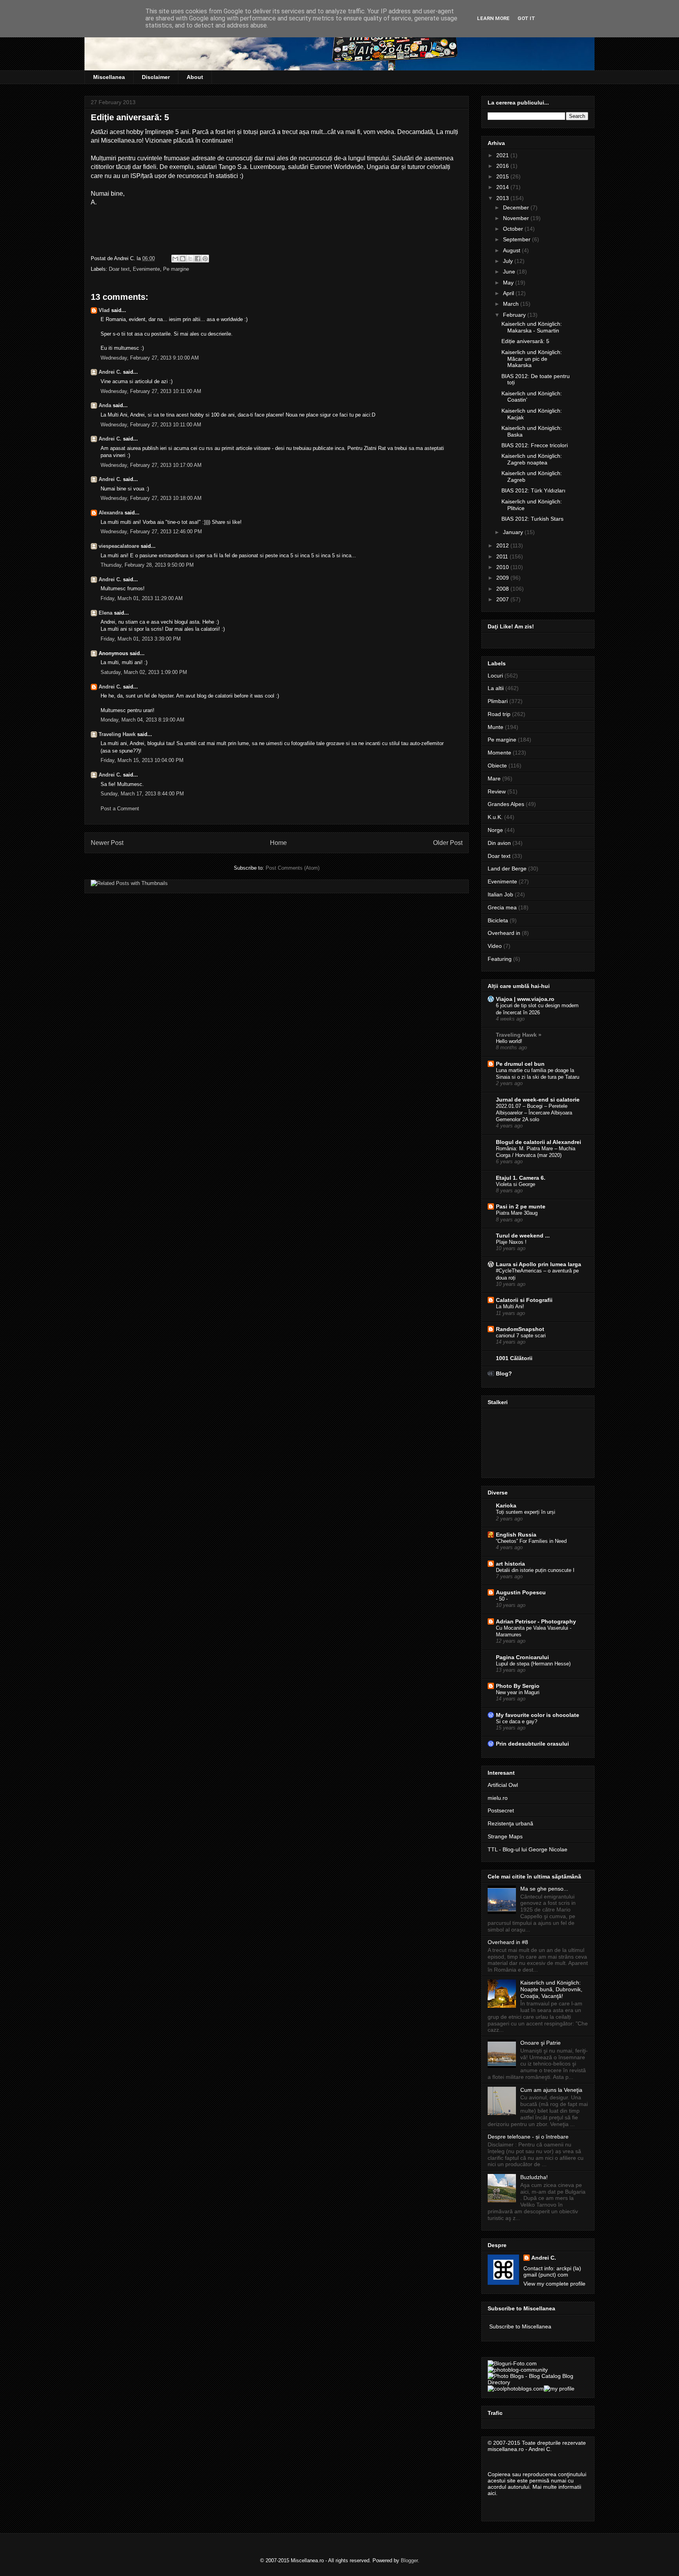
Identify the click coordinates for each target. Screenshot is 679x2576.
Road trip (499, 714)
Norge (495, 830)
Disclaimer (156, 77)
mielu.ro (498, 1798)
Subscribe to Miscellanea (520, 2326)
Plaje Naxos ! (511, 1242)
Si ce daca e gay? (517, 1721)
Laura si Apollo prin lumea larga (539, 1264)
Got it (526, 18)
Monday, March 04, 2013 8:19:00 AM (142, 720)
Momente (499, 753)
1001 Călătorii (514, 1358)
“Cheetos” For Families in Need (531, 1541)
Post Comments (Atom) (293, 868)
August (512, 250)
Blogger (409, 2560)
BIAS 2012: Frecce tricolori (535, 445)
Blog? (504, 1373)
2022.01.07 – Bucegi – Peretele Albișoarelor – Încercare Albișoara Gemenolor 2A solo (534, 1113)
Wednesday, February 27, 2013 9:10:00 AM (150, 358)
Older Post (448, 843)
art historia (510, 1564)
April (509, 293)
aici (492, 2493)
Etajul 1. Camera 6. (521, 1178)
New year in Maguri (518, 1692)
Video (495, 946)
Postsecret (501, 1810)
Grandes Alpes (506, 804)
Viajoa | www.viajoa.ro (525, 999)
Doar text (119, 269)
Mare (494, 778)
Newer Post (107, 843)
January (514, 532)
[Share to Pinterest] (205, 259)
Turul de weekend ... (523, 1236)
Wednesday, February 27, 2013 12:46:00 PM (151, 532)
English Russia (516, 1535)
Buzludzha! (534, 2177)
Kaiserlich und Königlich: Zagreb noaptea (532, 459)
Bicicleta (498, 920)
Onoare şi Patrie (540, 2043)
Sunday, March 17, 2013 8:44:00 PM (142, 794)
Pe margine (176, 269)
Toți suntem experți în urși (526, 1512)
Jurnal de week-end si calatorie (538, 1100)
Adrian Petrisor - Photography (536, 1621)
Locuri (495, 676)
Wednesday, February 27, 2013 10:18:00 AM (151, 498)
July (509, 261)
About (195, 77)
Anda (105, 405)
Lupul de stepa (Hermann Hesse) (533, 1664)
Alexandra (111, 513)
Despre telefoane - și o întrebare (528, 2137)
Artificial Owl (503, 1785)
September (518, 239)
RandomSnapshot (520, 1329)
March (512, 304)
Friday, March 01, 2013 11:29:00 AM (142, 598)
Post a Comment (120, 809)
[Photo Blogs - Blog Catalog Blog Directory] (538, 2382)
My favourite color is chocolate (538, 1715)
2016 (503, 166)
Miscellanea (109, 77)
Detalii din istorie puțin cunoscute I (535, 1570)
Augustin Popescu (521, 1592)
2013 (503, 198)
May (509, 283)
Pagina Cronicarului (522, 1657)
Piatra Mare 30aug (517, 1213)
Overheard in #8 (508, 1942)
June (510, 272)
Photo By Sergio (518, 1686)
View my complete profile (554, 2284)
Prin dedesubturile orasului (532, 1744)
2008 (503, 589)
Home (278, 843)
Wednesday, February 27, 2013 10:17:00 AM (151, 465)
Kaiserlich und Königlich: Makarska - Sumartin (532, 327)
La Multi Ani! (510, 1306)
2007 (503, 599)
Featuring (500, 959)
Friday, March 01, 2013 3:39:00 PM (141, 639)
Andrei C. (110, 372)
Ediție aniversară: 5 (525, 341)
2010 (503, 567)
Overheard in (504, 933)
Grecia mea (502, 907)
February (515, 315)
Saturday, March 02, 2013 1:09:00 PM (144, 672)
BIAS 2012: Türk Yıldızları (533, 490)
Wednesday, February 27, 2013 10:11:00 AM (151, 391)
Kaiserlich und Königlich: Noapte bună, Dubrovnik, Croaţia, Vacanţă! (551, 1989)
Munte (495, 727)
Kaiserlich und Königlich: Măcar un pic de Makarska (532, 359)
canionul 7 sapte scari (521, 1336)
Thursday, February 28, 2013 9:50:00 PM (147, 565)
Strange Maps (505, 1836)
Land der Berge (507, 868)
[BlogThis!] (183, 259)
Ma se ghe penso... (544, 1889)
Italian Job (500, 894)
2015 (503, 176)
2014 (503, 187)
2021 (503, 155)
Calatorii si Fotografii (524, 1300)
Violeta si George (516, 1184)
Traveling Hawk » (519, 1035)
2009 (503, 578)
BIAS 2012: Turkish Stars (532, 519)
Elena (106, 613)
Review (497, 791)
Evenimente (146, 269)
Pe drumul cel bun (520, 1064)
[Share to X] (190, 259)
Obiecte (497, 766)
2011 (503, 556)
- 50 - (502, 1599)
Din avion (499, 843)
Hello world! (509, 1041)
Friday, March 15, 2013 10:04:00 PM (142, 760)
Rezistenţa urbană (510, 1823)
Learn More (493, 18)
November (517, 218)
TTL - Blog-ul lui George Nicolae (528, 1849)
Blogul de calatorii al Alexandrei (539, 1142)
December (517, 207)
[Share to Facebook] (198, 259)
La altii (496, 688)
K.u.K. (495, 817)
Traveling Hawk (117, 734)
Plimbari (498, 701)
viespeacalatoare (119, 546)
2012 (503, 545)
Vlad (104, 310)
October (514, 229)
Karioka (506, 1506)
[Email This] (175, 259)
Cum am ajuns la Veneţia (551, 2090)
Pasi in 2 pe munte (521, 1206)
